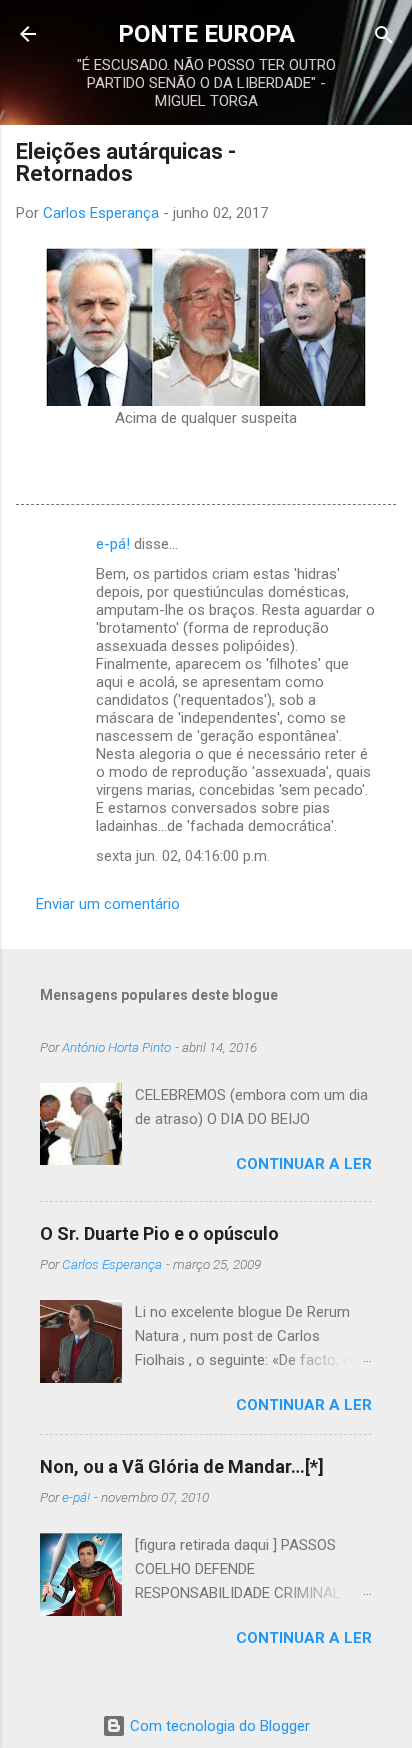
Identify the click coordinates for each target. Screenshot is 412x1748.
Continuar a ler (304, 1164)
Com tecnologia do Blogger (218, 1726)
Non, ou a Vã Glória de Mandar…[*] (182, 1466)
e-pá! (113, 544)
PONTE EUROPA (206, 34)
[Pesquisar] (384, 36)
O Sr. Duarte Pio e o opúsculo (159, 1233)
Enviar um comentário (108, 904)
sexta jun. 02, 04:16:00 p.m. (183, 856)
